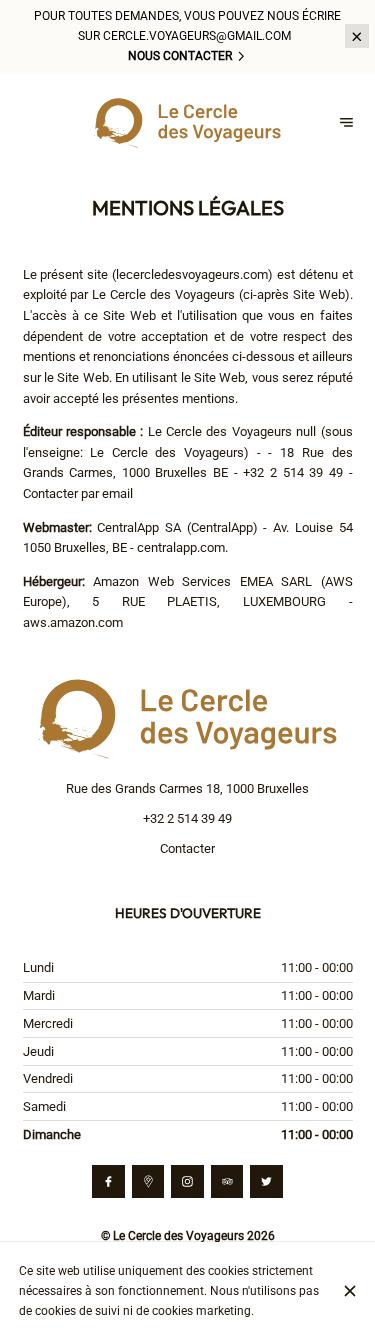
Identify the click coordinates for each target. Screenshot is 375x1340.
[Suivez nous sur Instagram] (187, 1181)
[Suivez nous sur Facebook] (108, 1181)
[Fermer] (349, 1291)
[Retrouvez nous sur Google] (148, 1181)
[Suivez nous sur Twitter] (266, 1181)
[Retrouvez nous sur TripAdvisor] (227, 1181)
